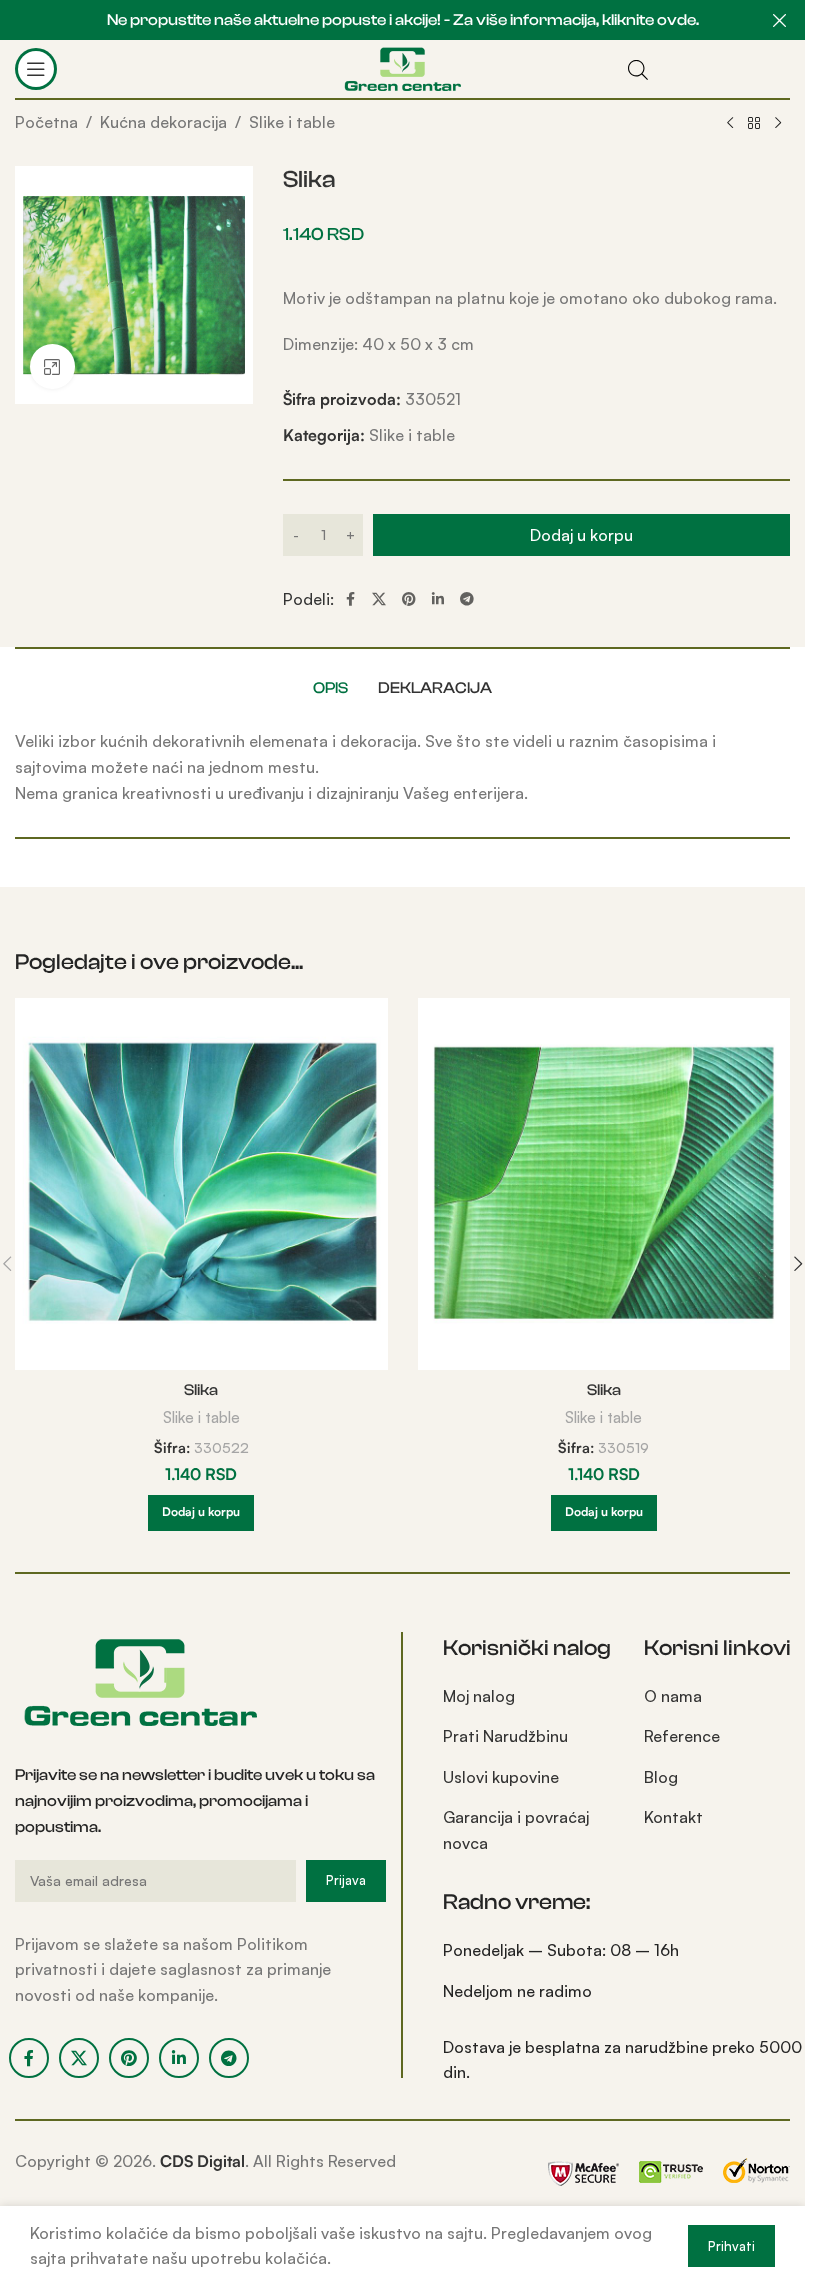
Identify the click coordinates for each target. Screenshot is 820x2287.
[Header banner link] (402, 20)
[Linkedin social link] (438, 599)
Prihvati (731, 2246)
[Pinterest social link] (409, 599)
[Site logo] (402, 67)
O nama (673, 1696)
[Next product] (778, 124)
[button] (201, 1513)
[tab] (330, 688)
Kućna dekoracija (163, 122)
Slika (201, 1390)
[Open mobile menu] (36, 69)
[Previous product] (730, 124)
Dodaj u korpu (581, 535)
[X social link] (379, 599)
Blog (661, 1777)
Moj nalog (479, 1696)
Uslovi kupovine (501, 1777)
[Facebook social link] (350, 599)
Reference (682, 1736)
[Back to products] (754, 124)
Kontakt (673, 1817)
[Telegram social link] (467, 599)
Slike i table (292, 122)
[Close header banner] (780, 20)
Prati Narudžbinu (505, 1736)
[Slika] (201, 1184)
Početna (46, 122)
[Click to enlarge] (52, 366)
